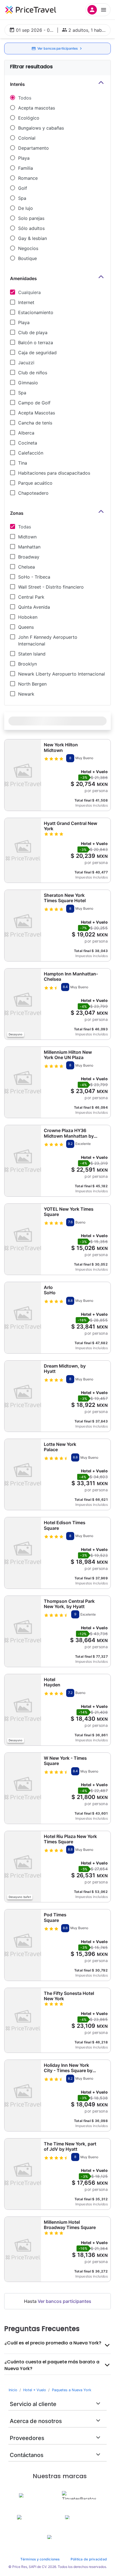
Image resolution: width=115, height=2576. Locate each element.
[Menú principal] (98, 10)
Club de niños (33, 373)
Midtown (27, 537)
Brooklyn (27, 664)
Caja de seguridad (37, 353)
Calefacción (31, 453)
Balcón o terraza (36, 343)
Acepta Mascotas (37, 413)
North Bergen (32, 684)
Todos (25, 98)
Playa (24, 158)
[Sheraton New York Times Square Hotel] (23, 925)
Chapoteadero (33, 493)
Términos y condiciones (40, 2559)
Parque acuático (35, 483)
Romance (28, 178)
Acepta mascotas (37, 108)
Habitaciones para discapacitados (54, 473)
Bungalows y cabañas (41, 128)
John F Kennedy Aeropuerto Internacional (48, 640)
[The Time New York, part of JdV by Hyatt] (23, 2174)
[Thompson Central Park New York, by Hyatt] (23, 1631)
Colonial (27, 138)
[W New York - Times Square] (23, 1788)
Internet (26, 302)
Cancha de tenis (35, 423)
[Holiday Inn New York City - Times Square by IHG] (23, 2095)
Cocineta (28, 443)
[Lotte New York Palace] (23, 1474)
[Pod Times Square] (23, 1945)
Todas (25, 527)
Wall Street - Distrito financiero (51, 587)
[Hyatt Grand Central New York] (23, 850)
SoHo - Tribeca (34, 577)
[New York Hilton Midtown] (23, 775)
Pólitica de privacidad (89, 2559)
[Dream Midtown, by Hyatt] (23, 1396)
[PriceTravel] (31, 10)
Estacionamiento (36, 312)
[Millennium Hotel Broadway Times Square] (23, 2249)
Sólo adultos (31, 228)
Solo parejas (31, 218)
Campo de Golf (34, 403)
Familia (26, 168)
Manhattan (29, 547)
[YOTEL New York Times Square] (23, 1239)
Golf (23, 188)
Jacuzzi (26, 363)
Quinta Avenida (34, 607)
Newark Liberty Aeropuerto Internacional (62, 674)
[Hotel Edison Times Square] (23, 1553)
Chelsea (27, 567)
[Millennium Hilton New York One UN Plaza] (23, 1082)
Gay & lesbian (33, 238)
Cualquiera (29, 292)
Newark (26, 694)
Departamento (33, 148)
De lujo (26, 208)
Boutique (27, 258)
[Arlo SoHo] (23, 1318)
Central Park (31, 597)
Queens (26, 627)
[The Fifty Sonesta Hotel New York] (23, 2020)
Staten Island (32, 654)
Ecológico (29, 118)
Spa (22, 198)
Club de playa (33, 332)
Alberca (26, 433)
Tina (23, 463)
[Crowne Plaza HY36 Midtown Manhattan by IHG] (23, 1161)
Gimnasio (28, 383)
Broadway (29, 557)
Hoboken (28, 617)
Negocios (28, 248)
